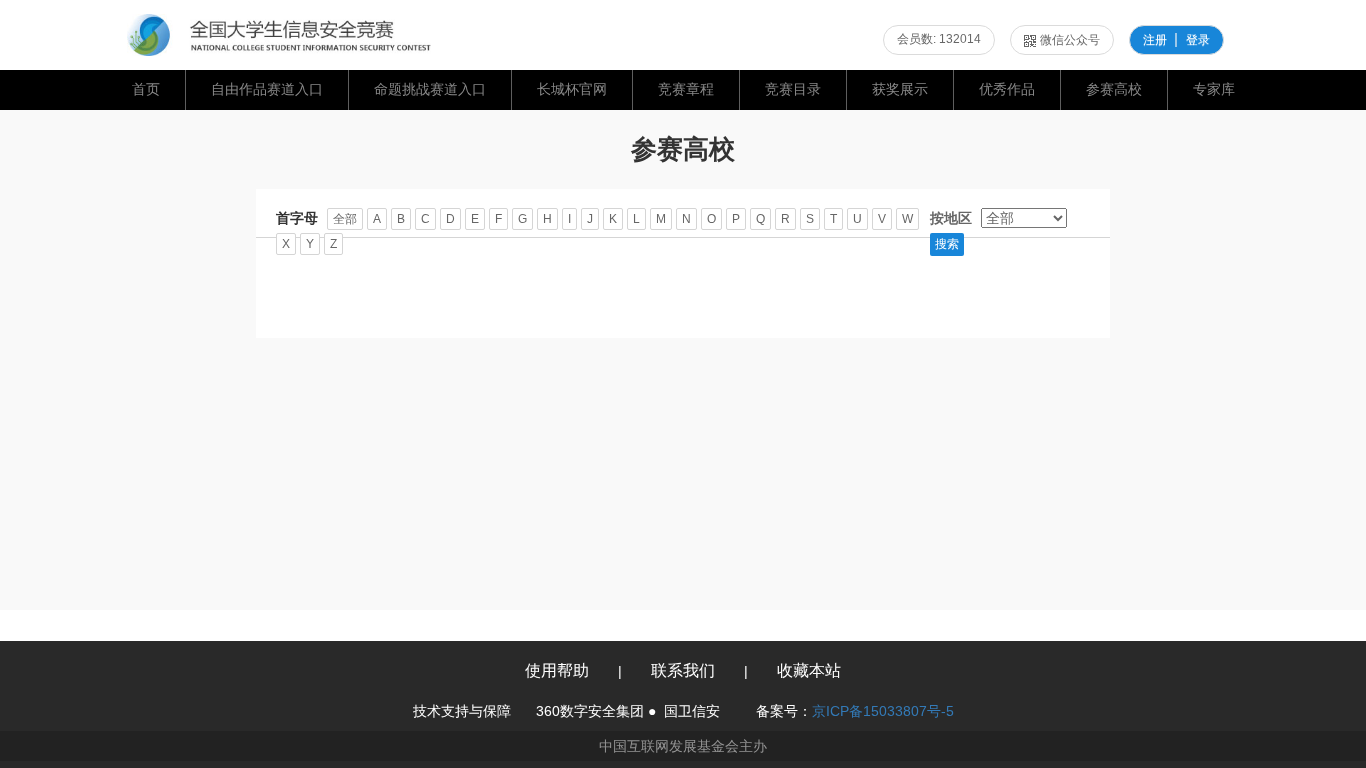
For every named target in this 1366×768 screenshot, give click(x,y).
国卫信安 (692, 711)
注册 (1155, 40)
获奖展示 (900, 89)
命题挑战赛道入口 (430, 89)
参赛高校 (1114, 89)
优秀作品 (1007, 89)
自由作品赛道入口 (267, 89)
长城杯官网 (572, 89)
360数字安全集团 (590, 711)
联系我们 (683, 670)
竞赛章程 (686, 89)
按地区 (951, 218)
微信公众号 (1070, 40)
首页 (146, 89)
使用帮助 (557, 670)
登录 (1198, 40)
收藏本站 (809, 670)
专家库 (1214, 89)
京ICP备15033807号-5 (883, 711)
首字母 (297, 218)
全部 (345, 219)
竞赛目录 (793, 89)
